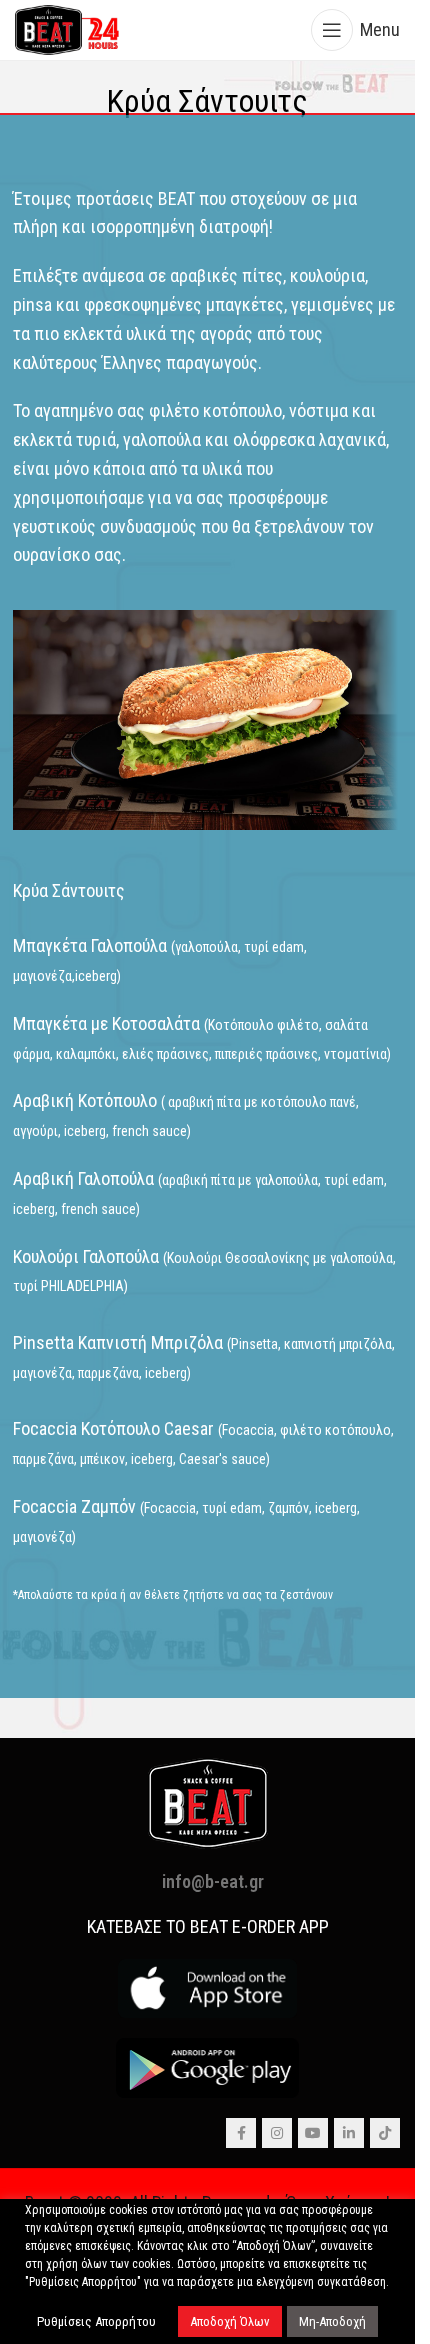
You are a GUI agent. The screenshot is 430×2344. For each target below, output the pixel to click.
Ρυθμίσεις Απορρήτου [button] (96, 2321)
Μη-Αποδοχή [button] (332, 2321)
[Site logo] (67, 28)
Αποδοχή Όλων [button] (230, 2321)
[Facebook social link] (241, 2133)
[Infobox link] (208, 102)
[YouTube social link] (313, 2133)
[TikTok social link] (385, 2133)
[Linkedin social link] (349, 2133)
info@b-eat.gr (213, 1881)
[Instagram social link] (277, 2133)
